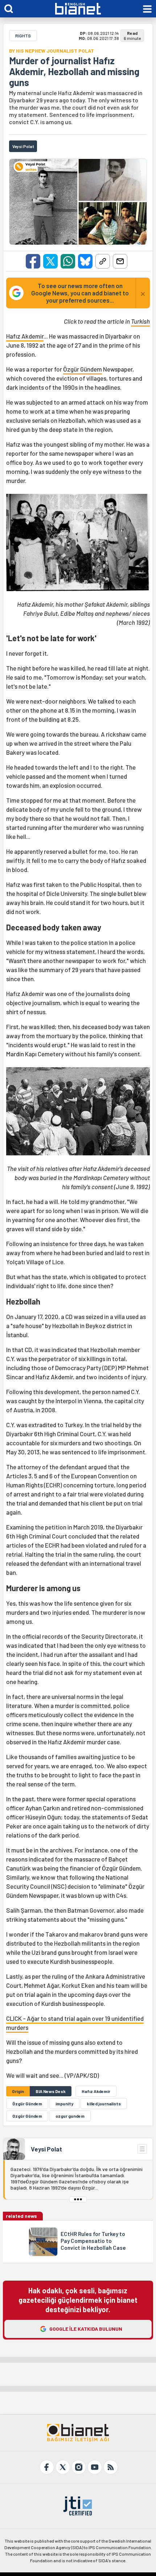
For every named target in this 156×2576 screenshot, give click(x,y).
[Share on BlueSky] (85, 261)
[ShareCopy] (103, 261)
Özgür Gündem (83, 369)
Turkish (140, 321)
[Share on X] (50, 261)
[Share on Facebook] (33, 261)
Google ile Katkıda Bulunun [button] (86, 2329)
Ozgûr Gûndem (27, 2116)
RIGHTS (23, 36)
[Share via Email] (120, 261)
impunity (64, 2104)
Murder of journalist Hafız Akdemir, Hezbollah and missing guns (74, 71)
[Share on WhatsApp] (68, 261)
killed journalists (104, 2104)
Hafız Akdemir (25, 336)
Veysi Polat (46, 2149)
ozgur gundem (70, 2116)
